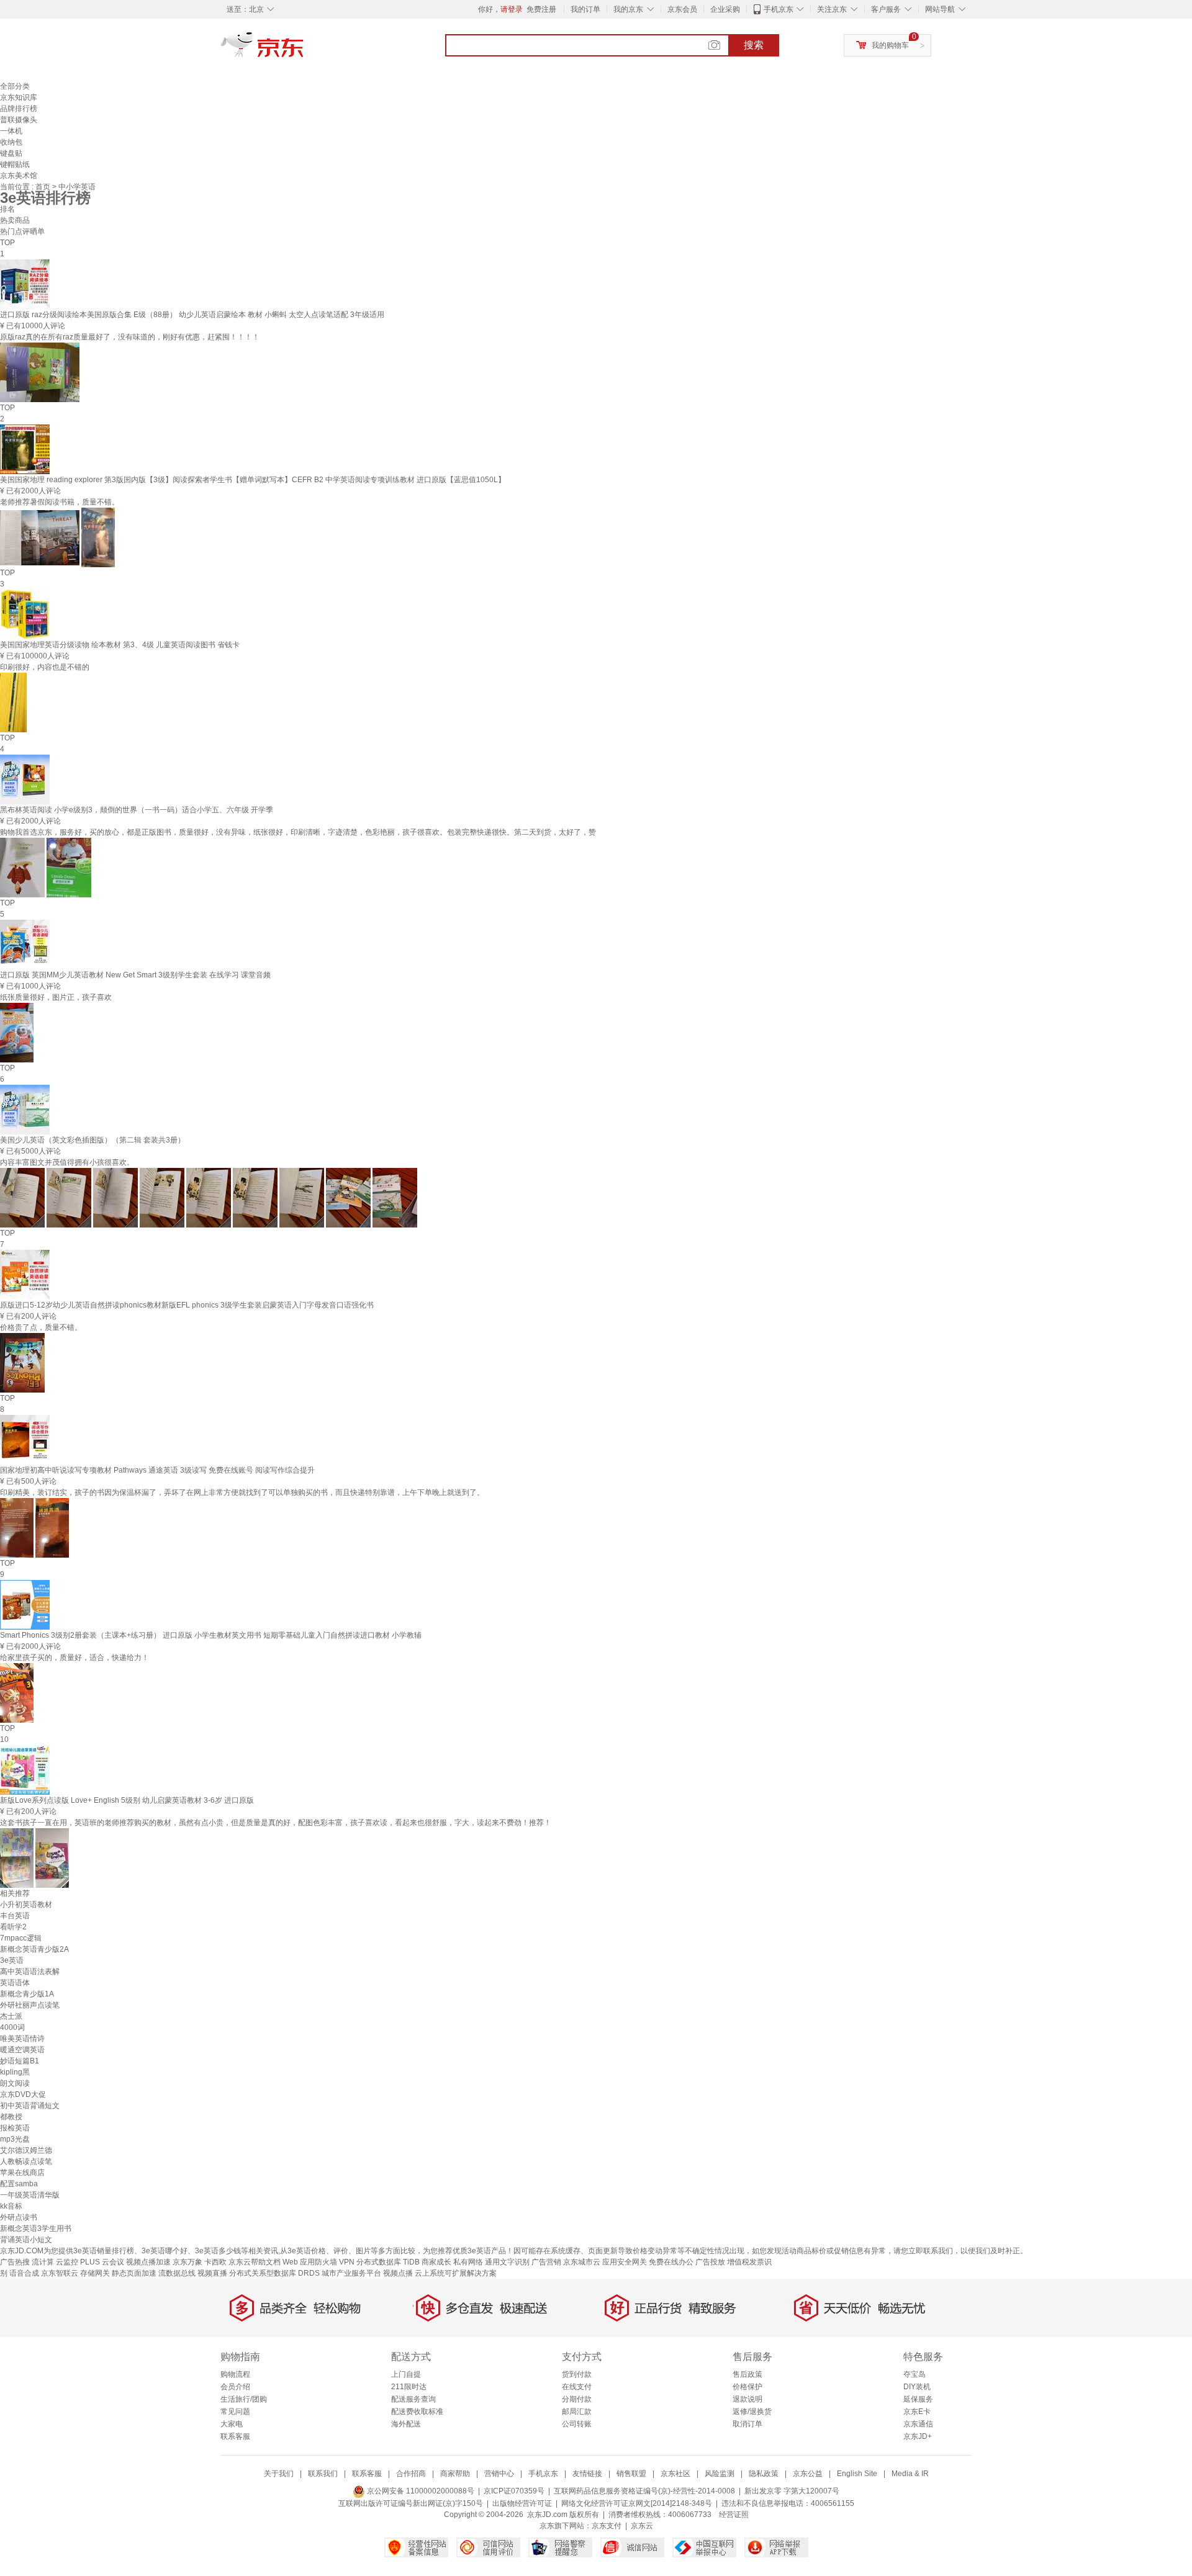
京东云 (642, 2526)
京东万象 (187, 2262)
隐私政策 (764, 2474)
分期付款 (577, 2399)
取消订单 (747, 2424)
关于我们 (279, 2474)
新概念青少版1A (27, 1994)
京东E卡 (917, 2412)
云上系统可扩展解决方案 (456, 2273)
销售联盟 (631, 2474)
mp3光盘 (15, 2139)
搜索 (754, 45)
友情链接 (587, 2474)
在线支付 (577, 2387)
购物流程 (235, 2374)
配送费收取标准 (417, 2412)
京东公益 (808, 2474)
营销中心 (499, 2474)
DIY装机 (917, 2387)
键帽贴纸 (15, 164)
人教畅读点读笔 (26, 2161)
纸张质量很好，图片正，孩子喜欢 (56, 997)
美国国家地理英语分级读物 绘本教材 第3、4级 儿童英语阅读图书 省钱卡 (120, 645)
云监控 (67, 2262)
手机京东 (779, 9)
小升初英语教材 (26, 1905)
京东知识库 (19, 97)
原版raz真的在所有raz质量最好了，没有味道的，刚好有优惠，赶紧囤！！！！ (130, 337)
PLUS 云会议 (102, 2262)
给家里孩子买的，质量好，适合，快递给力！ (74, 1658)
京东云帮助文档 (255, 2262)
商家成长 (436, 2262)
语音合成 (24, 2273)
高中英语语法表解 (30, 1972)
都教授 (11, 2117)
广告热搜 (15, 2262)
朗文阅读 (15, 2083)
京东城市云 (582, 2262)
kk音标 (11, 2206)
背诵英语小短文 (26, 2240)
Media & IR (910, 2474)
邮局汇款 (577, 2412)
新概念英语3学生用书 (36, 2228)
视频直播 (212, 2273)
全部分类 (15, 86)
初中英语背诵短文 (30, 2106)
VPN (347, 2262)
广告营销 (546, 2262)
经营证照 (734, 2515)
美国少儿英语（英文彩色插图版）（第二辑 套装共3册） (93, 1140)
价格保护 (747, 2387)
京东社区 (675, 2474)
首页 (44, 187)
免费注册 (541, 9)
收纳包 (11, 142)
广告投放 (710, 2262)
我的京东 (628, 9)
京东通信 (918, 2424)
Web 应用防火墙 (310, 2262)
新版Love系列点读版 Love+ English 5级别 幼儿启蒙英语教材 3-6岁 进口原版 (127, 1800)
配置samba (19, 2184)
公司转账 (577, 2424)
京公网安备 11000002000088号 (420, 2491)
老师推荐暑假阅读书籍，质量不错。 (60, 502)
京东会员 (682, 9)
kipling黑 (15, 2072)
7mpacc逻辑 (21, 1938)
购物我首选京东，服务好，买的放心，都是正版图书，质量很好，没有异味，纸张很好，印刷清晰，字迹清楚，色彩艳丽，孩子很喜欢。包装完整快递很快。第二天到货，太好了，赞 (298, 832)
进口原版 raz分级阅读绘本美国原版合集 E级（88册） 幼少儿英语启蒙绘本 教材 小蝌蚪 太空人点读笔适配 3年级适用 (192, 315)
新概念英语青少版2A (34, 1949)
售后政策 (747, 2374)
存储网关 (95, 2273)
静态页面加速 (134, 2273)
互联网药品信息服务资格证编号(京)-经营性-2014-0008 (644, 2491)
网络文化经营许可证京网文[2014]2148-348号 (637, 2503)
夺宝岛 (914, 2374)
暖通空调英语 (22, 2050)
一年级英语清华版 (30, 2195)
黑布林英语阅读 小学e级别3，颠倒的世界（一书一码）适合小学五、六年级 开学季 (137, 810)
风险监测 (720, 2474)
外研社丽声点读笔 (30, 2005)
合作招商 (411, 2474)
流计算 (43, 2262)
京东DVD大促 (23, 2094)
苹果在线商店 (22, 2173)
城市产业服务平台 (351, 2273)
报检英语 (15, 2128)
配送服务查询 (413, 2399)
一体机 (11, 131)
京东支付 (607, 2526)
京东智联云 (60, 2273)
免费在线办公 (671, 2262)
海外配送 (406, 2424)
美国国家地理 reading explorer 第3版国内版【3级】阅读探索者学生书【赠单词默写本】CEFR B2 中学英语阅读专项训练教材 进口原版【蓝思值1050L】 (253, 480)
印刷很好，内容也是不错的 (45, 667)
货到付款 (577, 2374)
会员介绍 (235, 2387)
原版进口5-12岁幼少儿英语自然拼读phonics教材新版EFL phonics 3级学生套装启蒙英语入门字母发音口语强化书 (187, 1305)
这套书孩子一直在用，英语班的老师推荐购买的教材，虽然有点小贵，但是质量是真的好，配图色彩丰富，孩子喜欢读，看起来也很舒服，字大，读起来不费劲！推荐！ (276, 1823)
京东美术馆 (19, 176)
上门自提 (406, 2374)
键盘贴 (11, 153)
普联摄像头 (19, 120)
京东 (304, 50)
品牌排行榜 (19, 109)
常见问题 (235, 2412)
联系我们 (323, 2474)
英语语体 (15, 1983)
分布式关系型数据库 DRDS (274, 2273)
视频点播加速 (148, 2262)
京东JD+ (918, 2436)
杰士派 (11, 2016)
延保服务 (918, 2399)
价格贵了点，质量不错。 (41, 1327)
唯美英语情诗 (22, 2039)
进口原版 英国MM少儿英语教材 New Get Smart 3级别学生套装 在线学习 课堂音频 (135, 975)
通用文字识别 (507, 2262)
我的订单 (585, 9)
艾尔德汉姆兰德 (26, 2150)
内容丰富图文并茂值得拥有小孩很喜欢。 (67, 1162)
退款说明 (747, 2399)
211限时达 (409, 2387)
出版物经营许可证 (522, 2503)
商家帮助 (455, 2474)
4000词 (12, 2027)
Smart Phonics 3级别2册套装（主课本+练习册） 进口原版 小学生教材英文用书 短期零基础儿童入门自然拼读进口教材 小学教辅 (211, 1635)
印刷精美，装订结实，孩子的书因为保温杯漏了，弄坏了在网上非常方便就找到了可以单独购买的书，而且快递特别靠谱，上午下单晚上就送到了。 (242, 1492)
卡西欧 (215, 2262)
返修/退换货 (752, 2412)
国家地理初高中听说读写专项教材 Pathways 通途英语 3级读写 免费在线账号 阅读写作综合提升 (157, 1470)
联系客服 (235, 2436)
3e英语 (12, 1960)
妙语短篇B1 (20, 2061)
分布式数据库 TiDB (388, 2262)
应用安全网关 (625, 2262)
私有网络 (468, 2262)
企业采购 (725, 9)
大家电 (232, 2424)
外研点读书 (19, 2217)
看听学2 (13, 1927)
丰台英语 (15, 1916)
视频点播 (398, 2273)
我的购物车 (890, 45)
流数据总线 (177, 2273)
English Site (857, 2474)
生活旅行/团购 (244, 2399)
